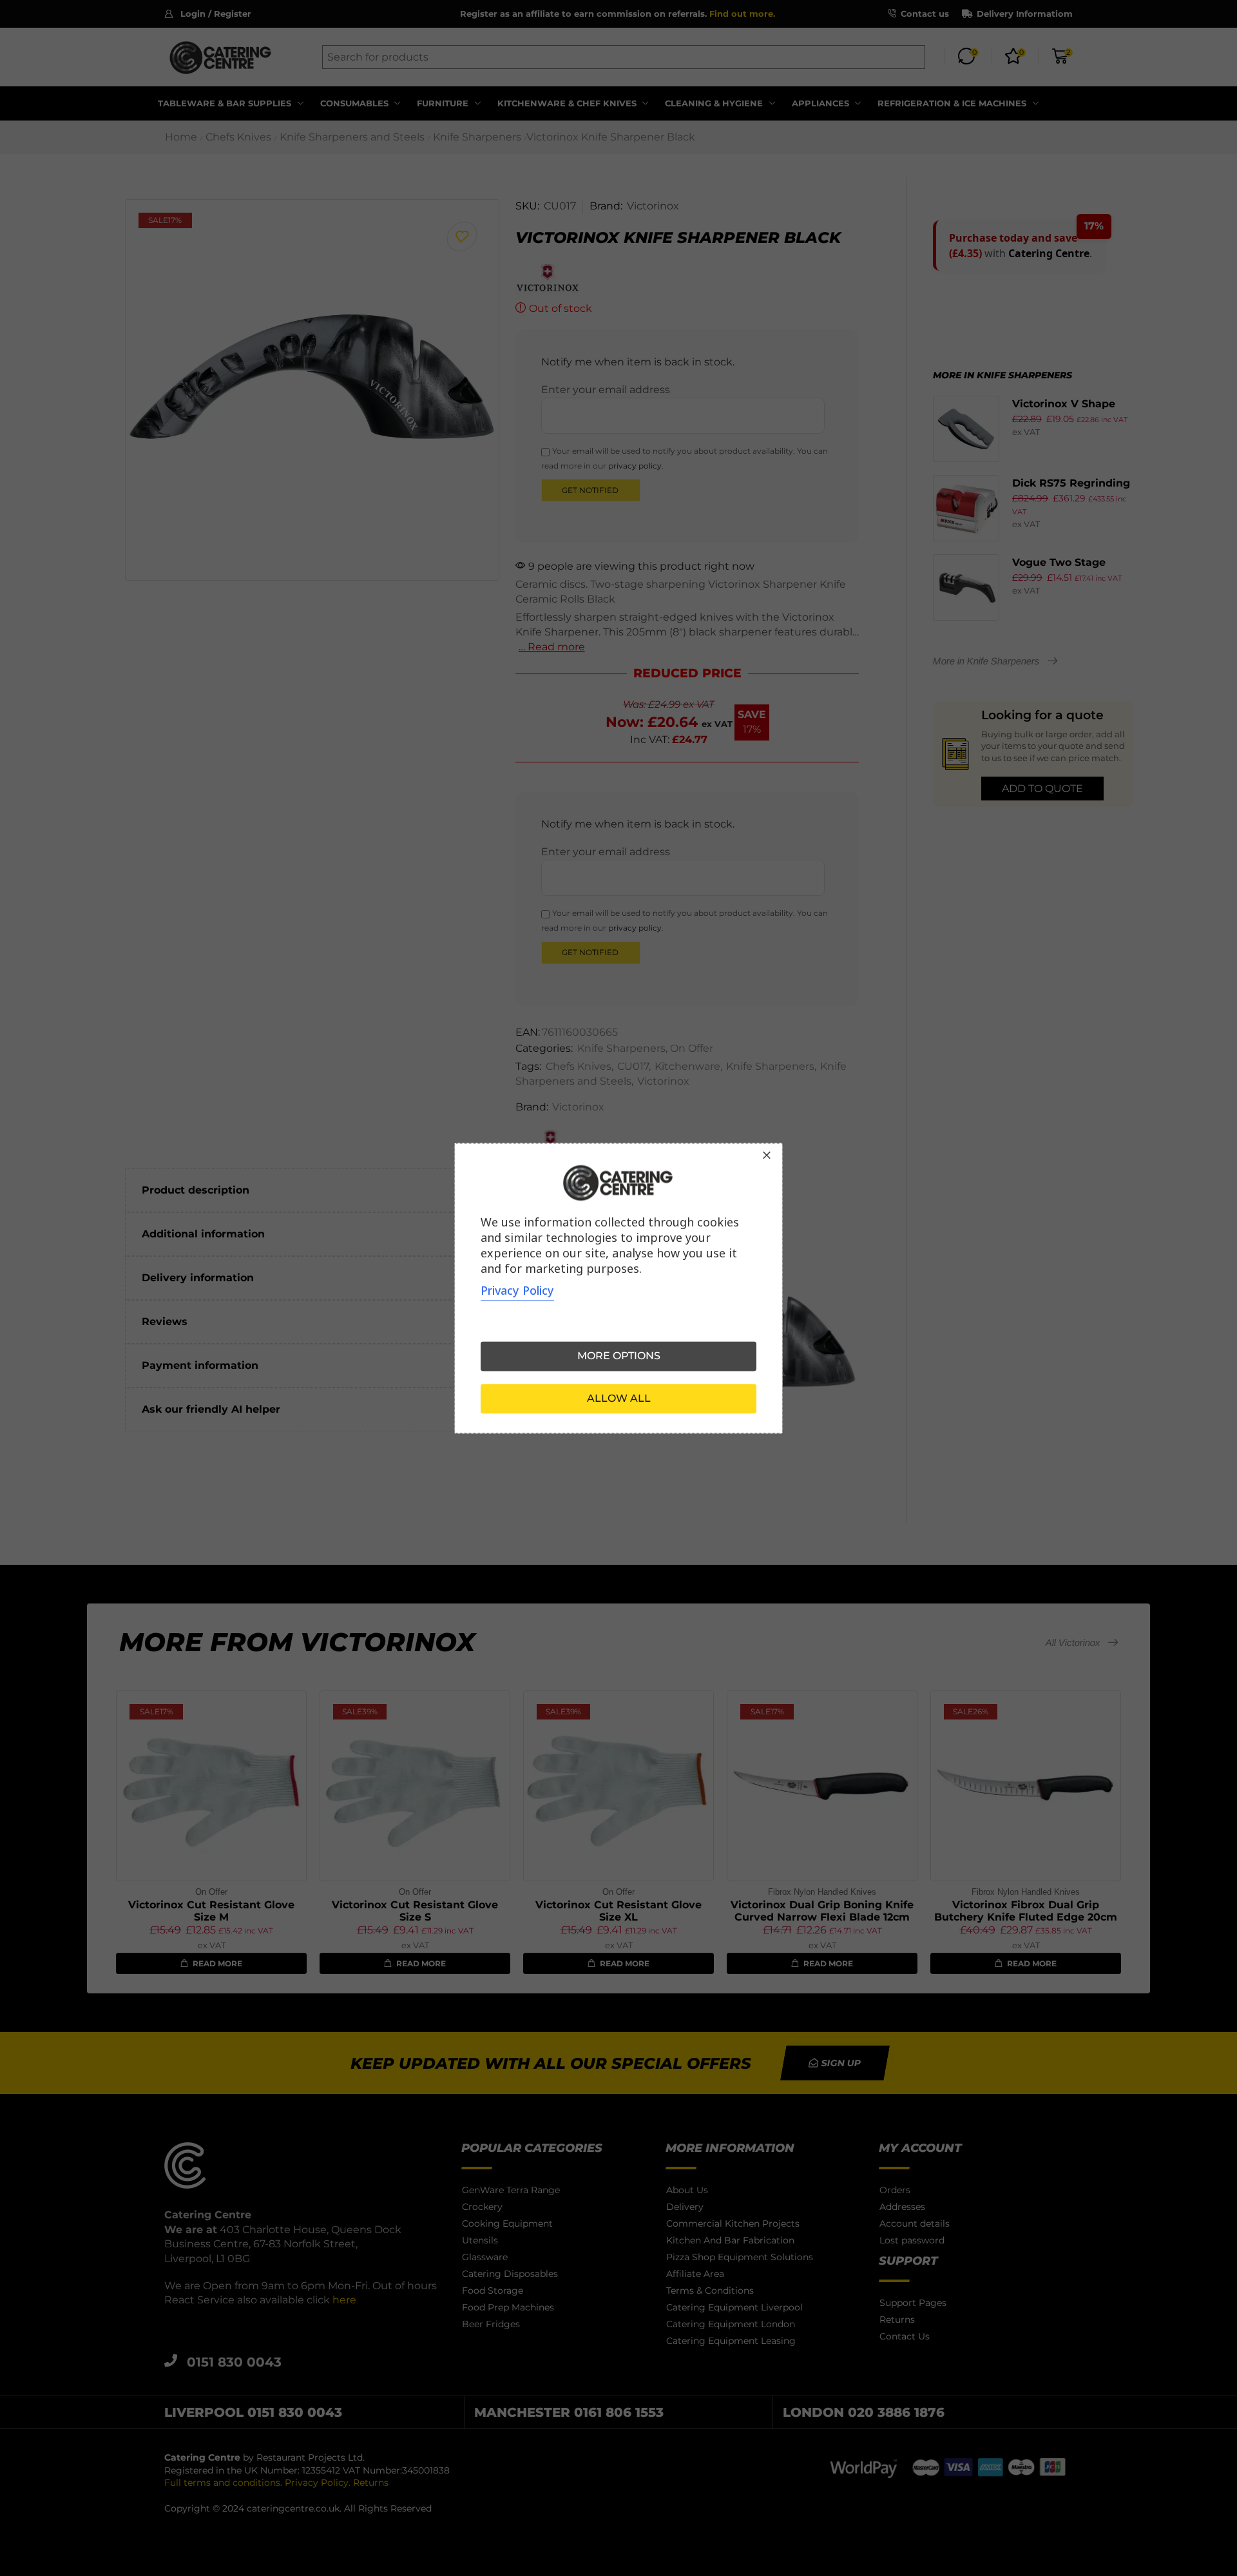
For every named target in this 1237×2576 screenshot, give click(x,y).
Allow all (619, 1398)
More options (619, 1356)
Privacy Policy (517, 1290)
